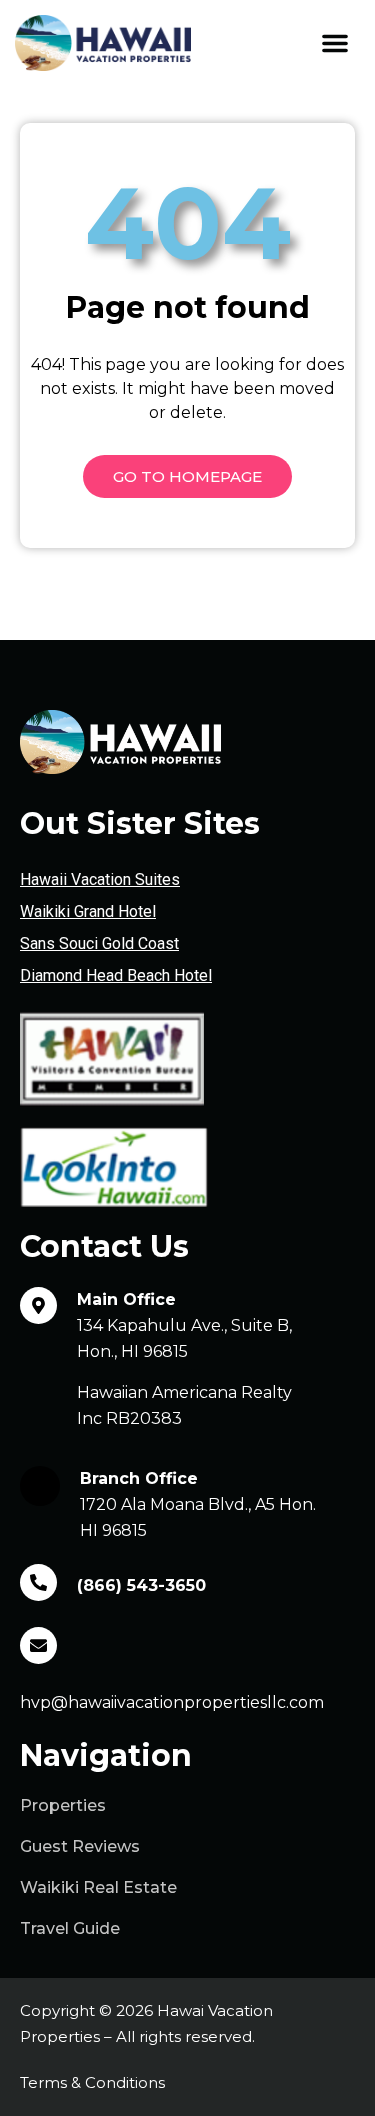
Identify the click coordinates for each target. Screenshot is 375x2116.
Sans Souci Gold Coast (99, 943)
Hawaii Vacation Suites (100, 879)
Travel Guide (70, 1928)
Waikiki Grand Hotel (88, 911)
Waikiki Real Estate (98, 1887)
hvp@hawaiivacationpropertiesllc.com (172, 1702)
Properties (63, 1805)
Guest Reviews (80, 1846)
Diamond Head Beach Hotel (116, 975)
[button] (335, 43)
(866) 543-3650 (141, 1585)
